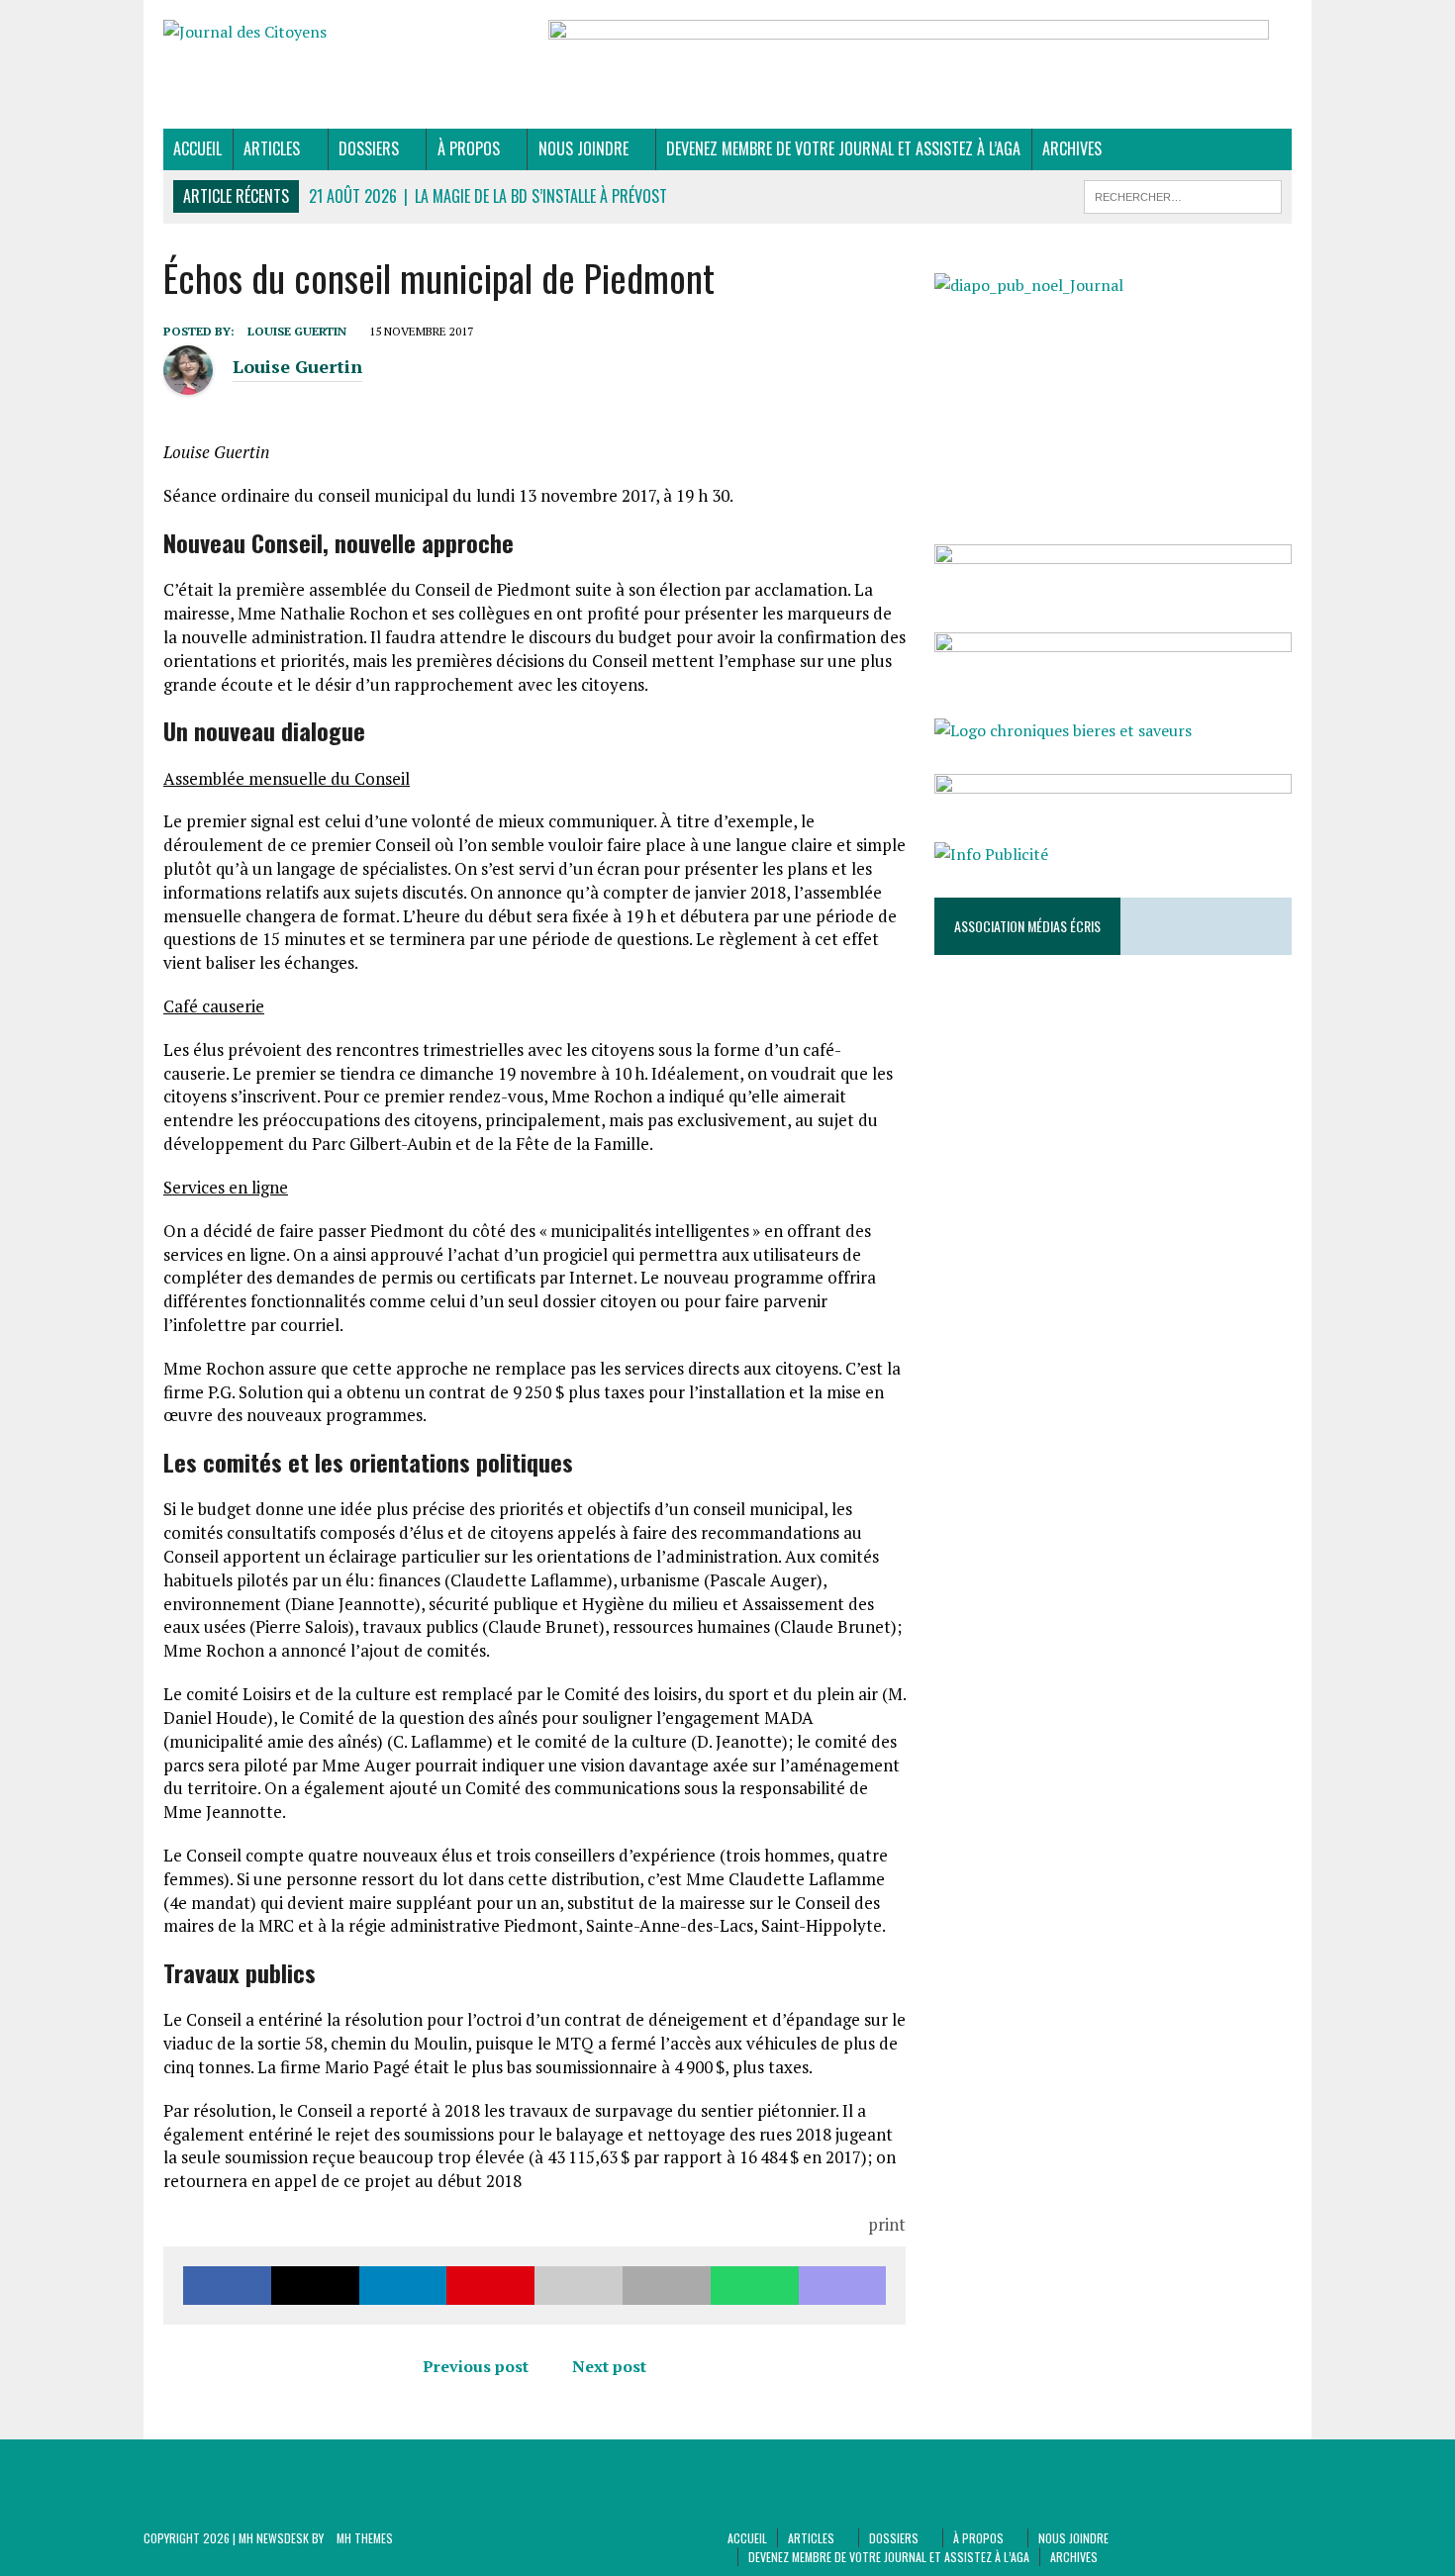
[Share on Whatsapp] (755, 2286)
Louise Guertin (297, 331)
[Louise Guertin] (188, 383)
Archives (1072, 148)
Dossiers (369, 148)
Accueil (197, 148)
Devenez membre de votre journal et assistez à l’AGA (843, 148)
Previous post (476, 2366)
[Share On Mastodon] (843, 2286)
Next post (609, 2366)
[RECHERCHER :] (1183, 194)
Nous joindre (583, 148)
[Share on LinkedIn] (403, 2286)
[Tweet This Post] (315, 2286)
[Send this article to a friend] (579, 2286)
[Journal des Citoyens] (342, 33)
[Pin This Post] (490, 2286)
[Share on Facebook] (227, 2286)
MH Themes (365, 2538)
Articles (272, 148)
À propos (469, 148)
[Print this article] (667, 2286)
